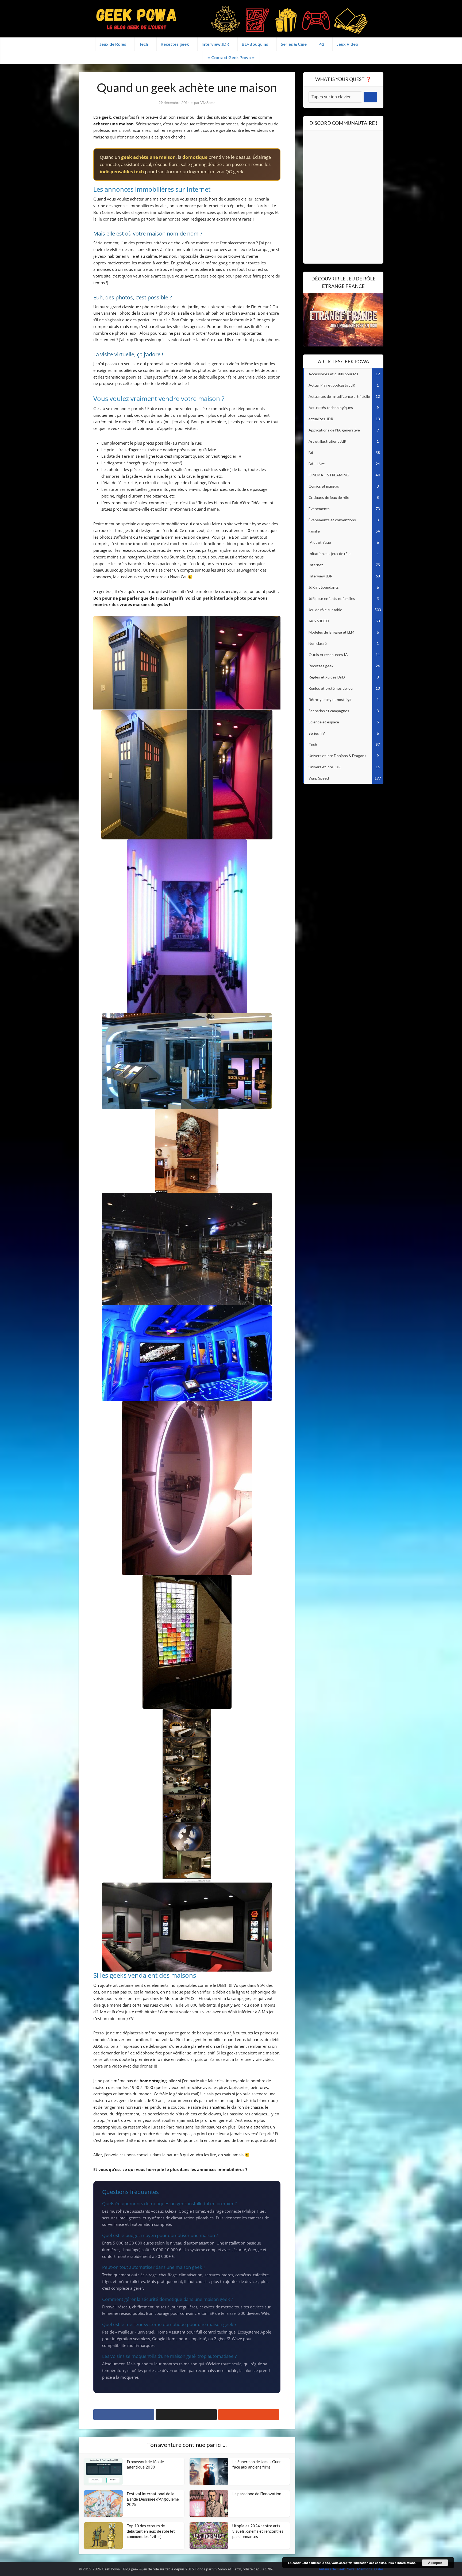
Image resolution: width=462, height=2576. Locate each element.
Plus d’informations (402, 2563)
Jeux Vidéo (347, 44)
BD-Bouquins (255, 44)
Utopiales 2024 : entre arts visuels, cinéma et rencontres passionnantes (258, 2531)
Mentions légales (370, 2569)
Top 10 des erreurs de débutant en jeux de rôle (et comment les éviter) (151, 2531)
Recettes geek (175, 44)
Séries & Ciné (294, 44)
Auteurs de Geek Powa (337, 2569)
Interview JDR (215, 44)
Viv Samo (208, 103)
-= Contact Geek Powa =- (231, 57)
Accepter (435, 2563)
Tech (143, 44)
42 (322, 44)
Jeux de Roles (113, 44)
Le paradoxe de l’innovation (257, 2494)
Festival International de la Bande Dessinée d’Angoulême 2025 (153, 2499)
